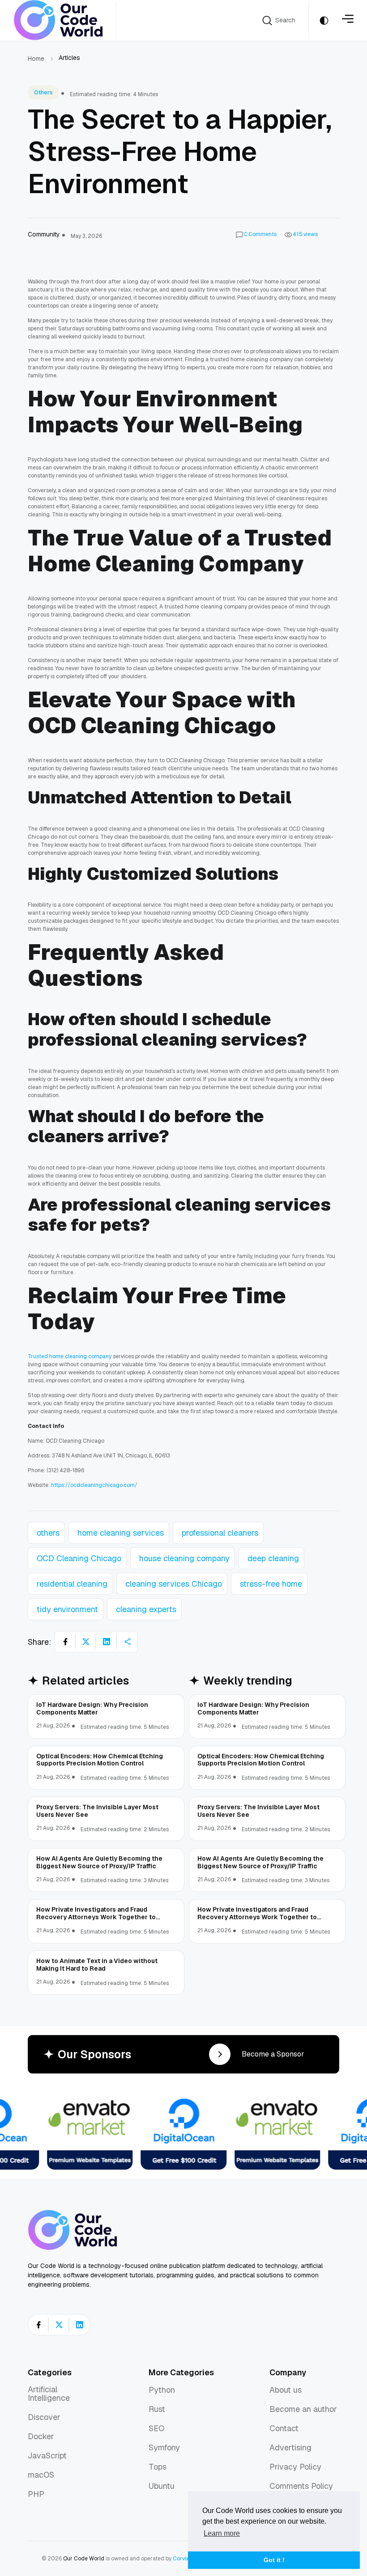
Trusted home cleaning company (70, 1356)
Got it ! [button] (274, 2560)
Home (36, 59)
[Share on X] (86, 1642)
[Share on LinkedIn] (107, 1642)
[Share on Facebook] (65, 1642)
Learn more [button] (222, 2533)
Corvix (181, 2559)
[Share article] (127, 1642)
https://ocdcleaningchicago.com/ (94, 1485)
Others (43, 93)
